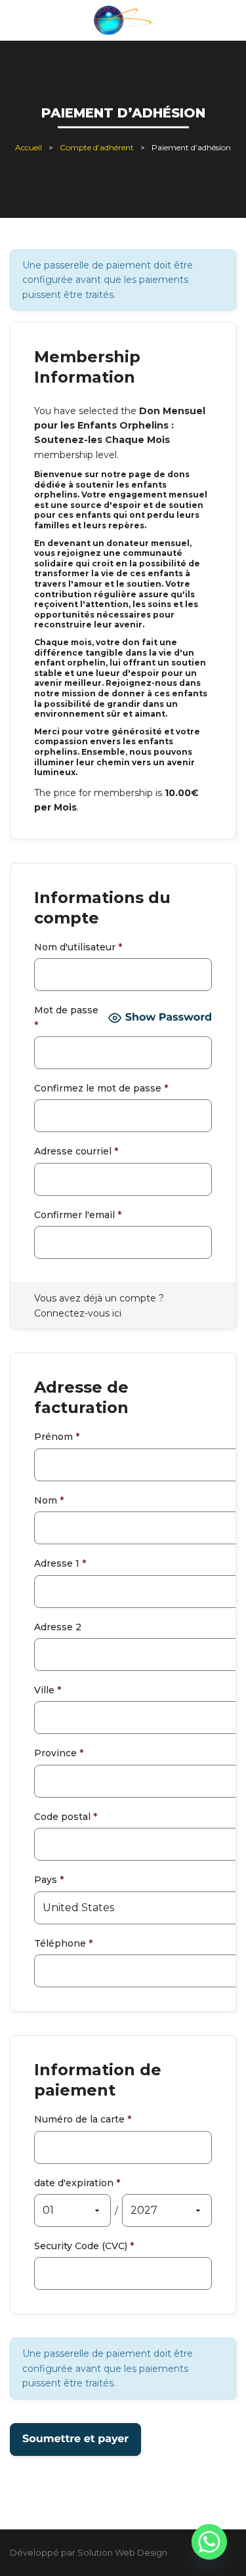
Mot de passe (66, 1017)
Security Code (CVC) (84, 2246)
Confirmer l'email (78, 1215)
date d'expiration (77, 2183)
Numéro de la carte (83, 2119)
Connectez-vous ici (78, 1313)
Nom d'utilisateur (78, 947)
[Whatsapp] (209, 2542)
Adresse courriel (76, 1151)
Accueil (29, 147)
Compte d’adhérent (97, 147)
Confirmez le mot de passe (101, 1088)
